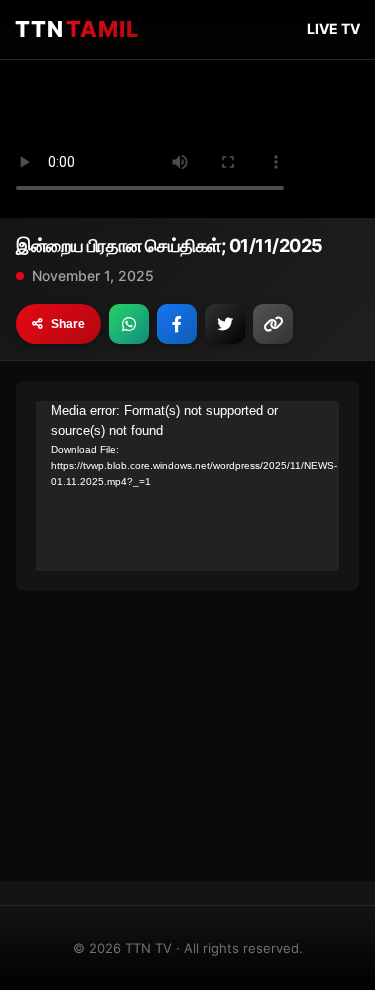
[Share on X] (225, 324)
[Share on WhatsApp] (129, 324)
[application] (187, 486)
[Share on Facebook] (177, 324)
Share (68, 324)
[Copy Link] (273, 324)
